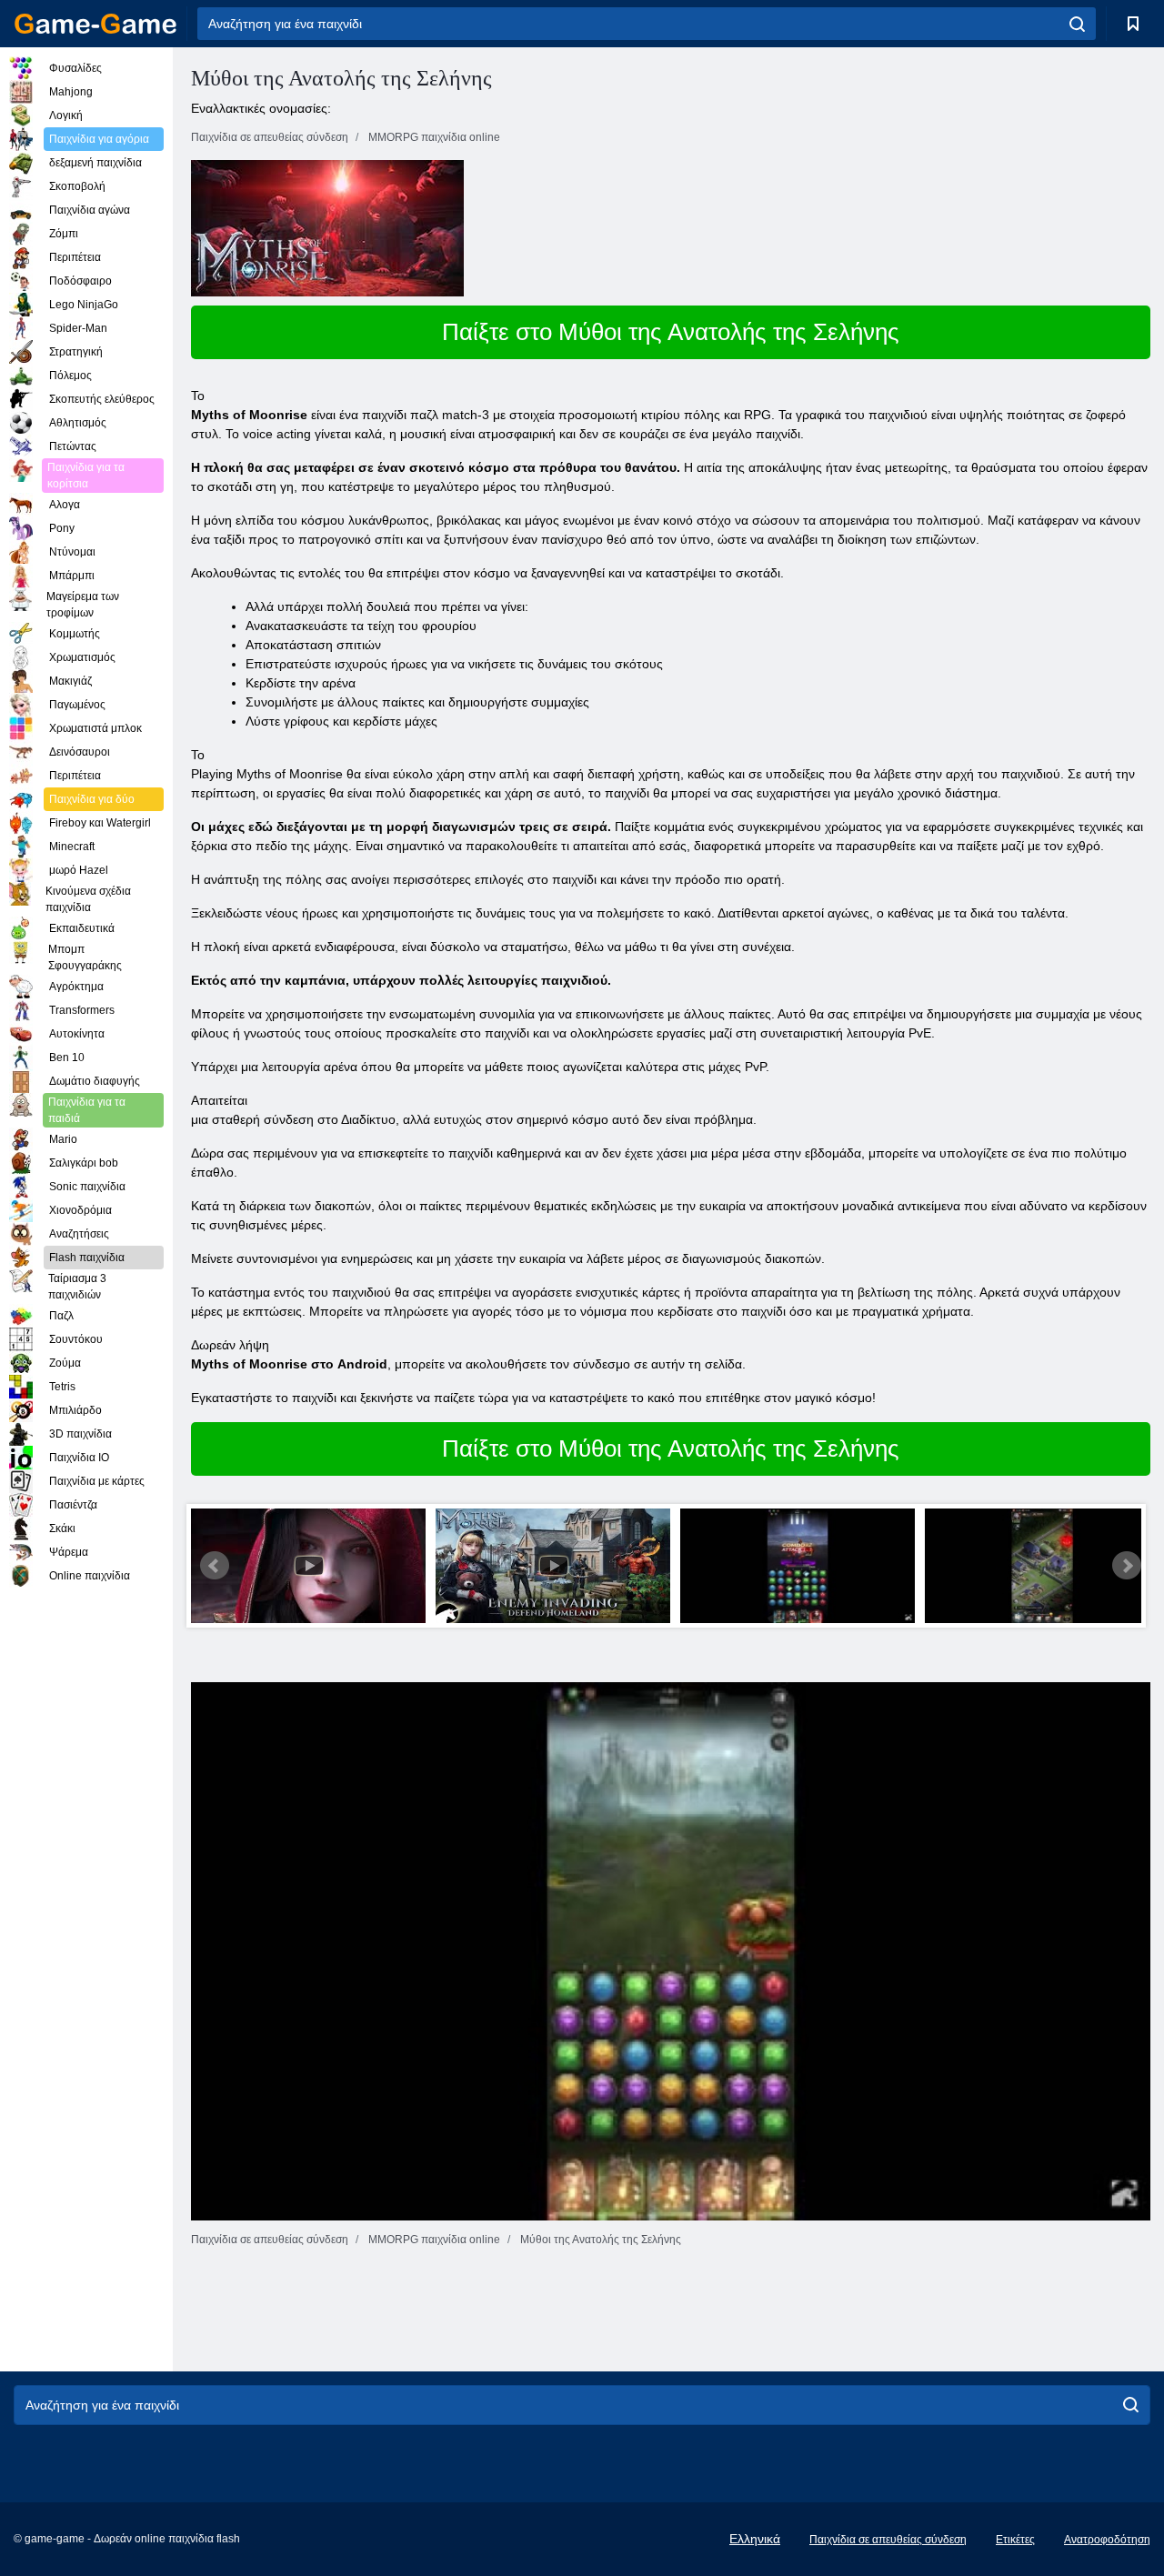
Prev (215, 1566)
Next (1127, 1566)
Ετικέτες (1015, 2540)
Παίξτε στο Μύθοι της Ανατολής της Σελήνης (671, 332)
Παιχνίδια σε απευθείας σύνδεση (888, 2540)
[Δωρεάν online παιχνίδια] (95, 24)
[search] (1077, 24)
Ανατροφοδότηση (1107, 2540)
